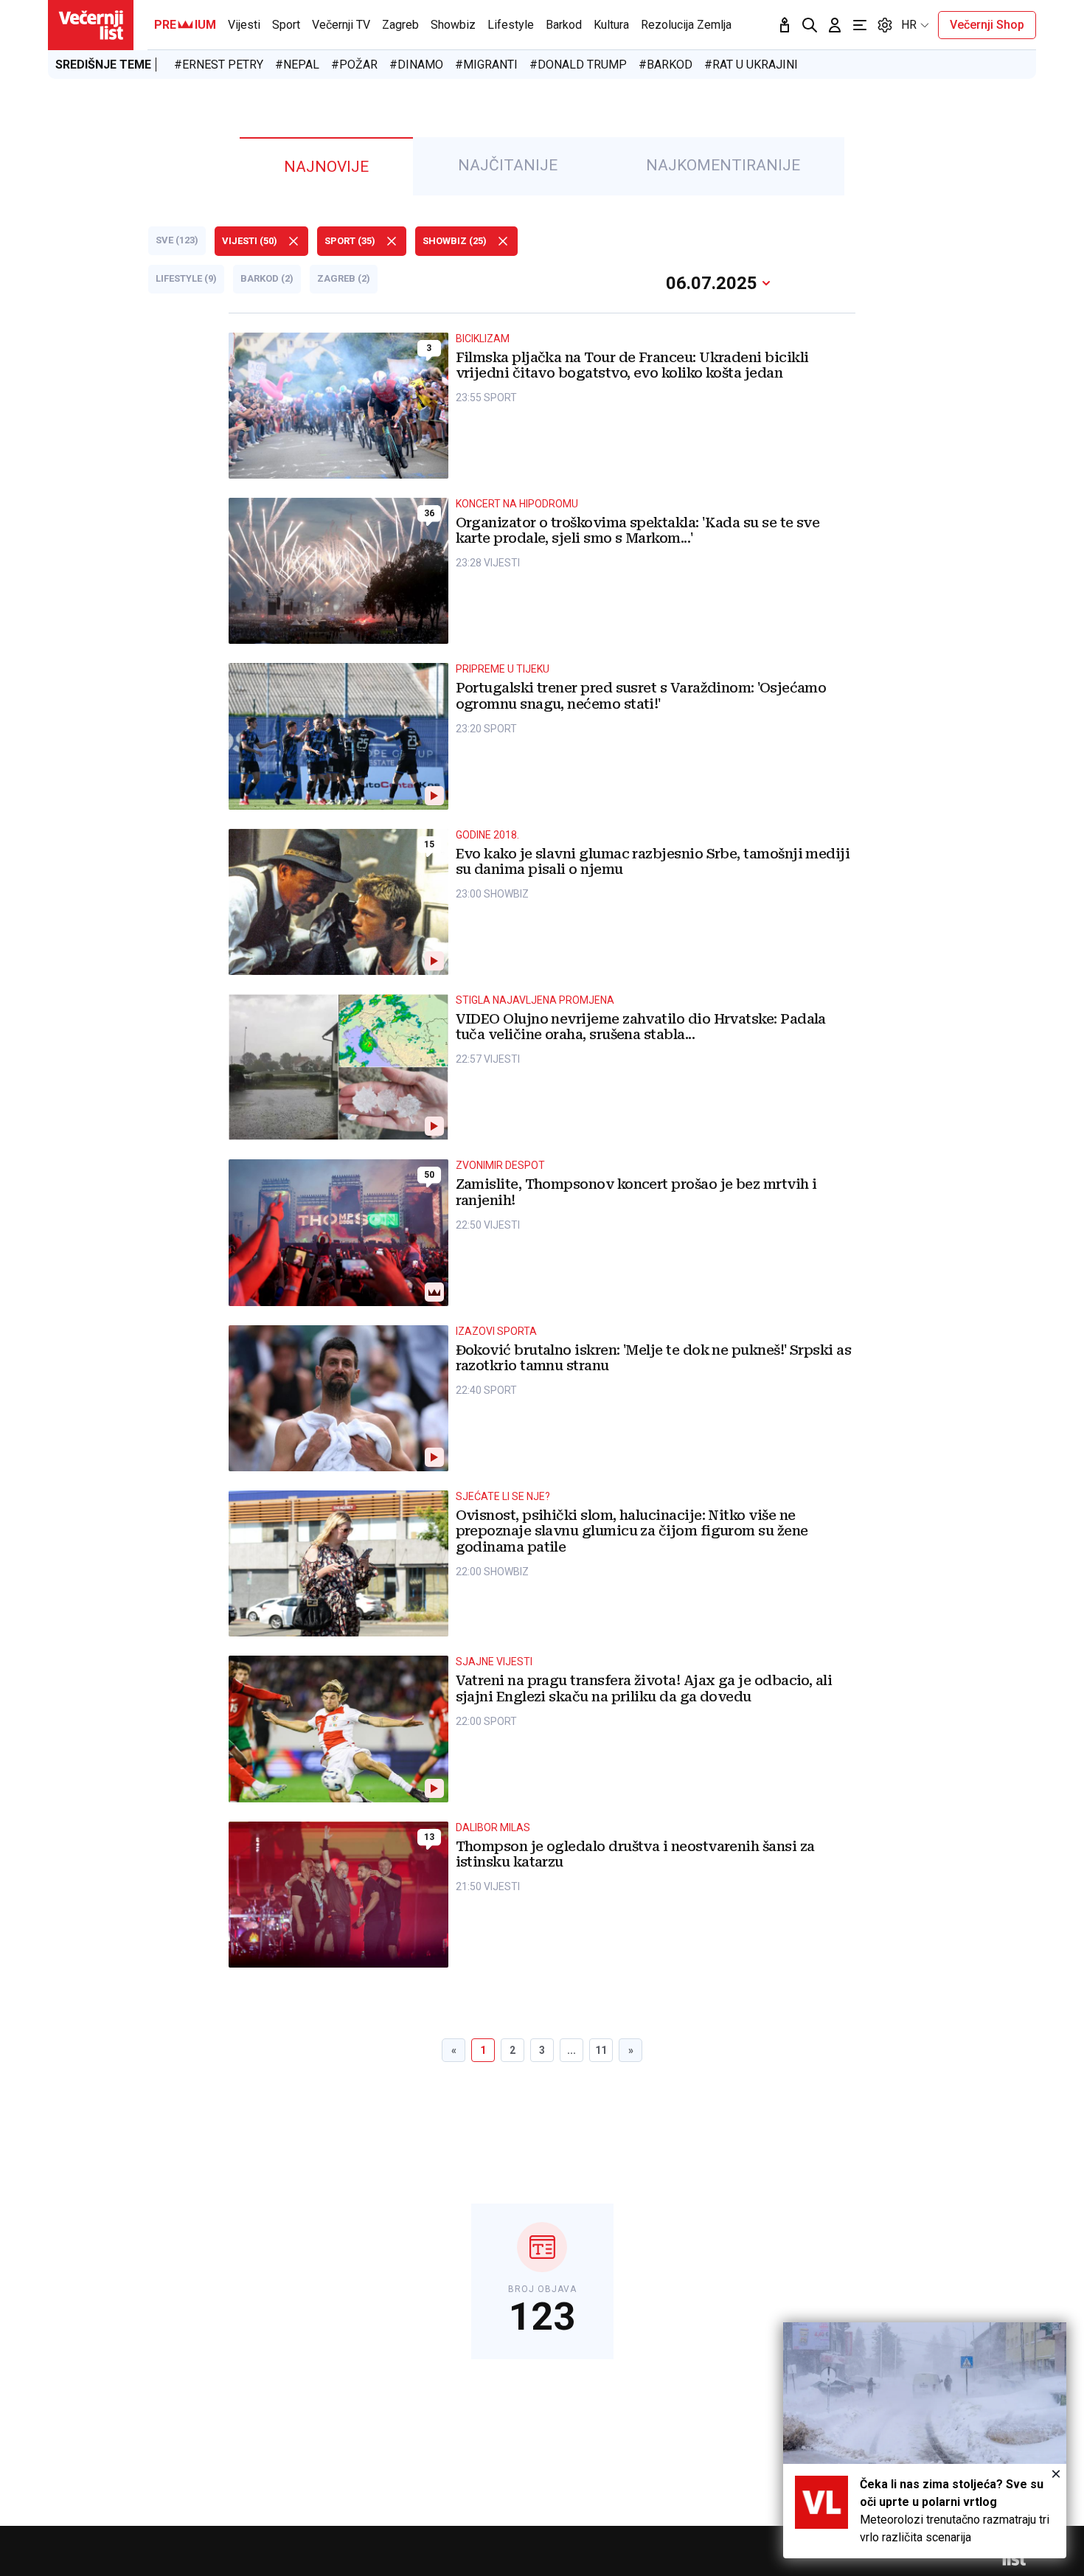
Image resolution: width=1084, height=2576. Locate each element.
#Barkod (666, 65)
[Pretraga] (810, 25)
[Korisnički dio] (835, 25)
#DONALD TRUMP (578, 65)
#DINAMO (416, 65)
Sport (286, 25)
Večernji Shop (987, 25)
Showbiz (453, 25)
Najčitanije (508, 165)
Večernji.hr (91, 25)
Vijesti (244, 25)
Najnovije (326, 167)
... (571, 2050)
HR (909, 25)
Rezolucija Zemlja (686, 25)
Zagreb (400, 25)
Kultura (611, 25)
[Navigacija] (860, 25)
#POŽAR (354, 65)
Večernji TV (341, 25)
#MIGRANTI (486, 65)
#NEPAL (297, 65)
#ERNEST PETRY (219, 65)
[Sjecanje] (785, 25)
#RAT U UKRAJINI (751, 65)
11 (601, 2050)
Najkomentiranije (723, 165)
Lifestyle (511, 25)
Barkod (564, 25)
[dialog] (925, 2440)
